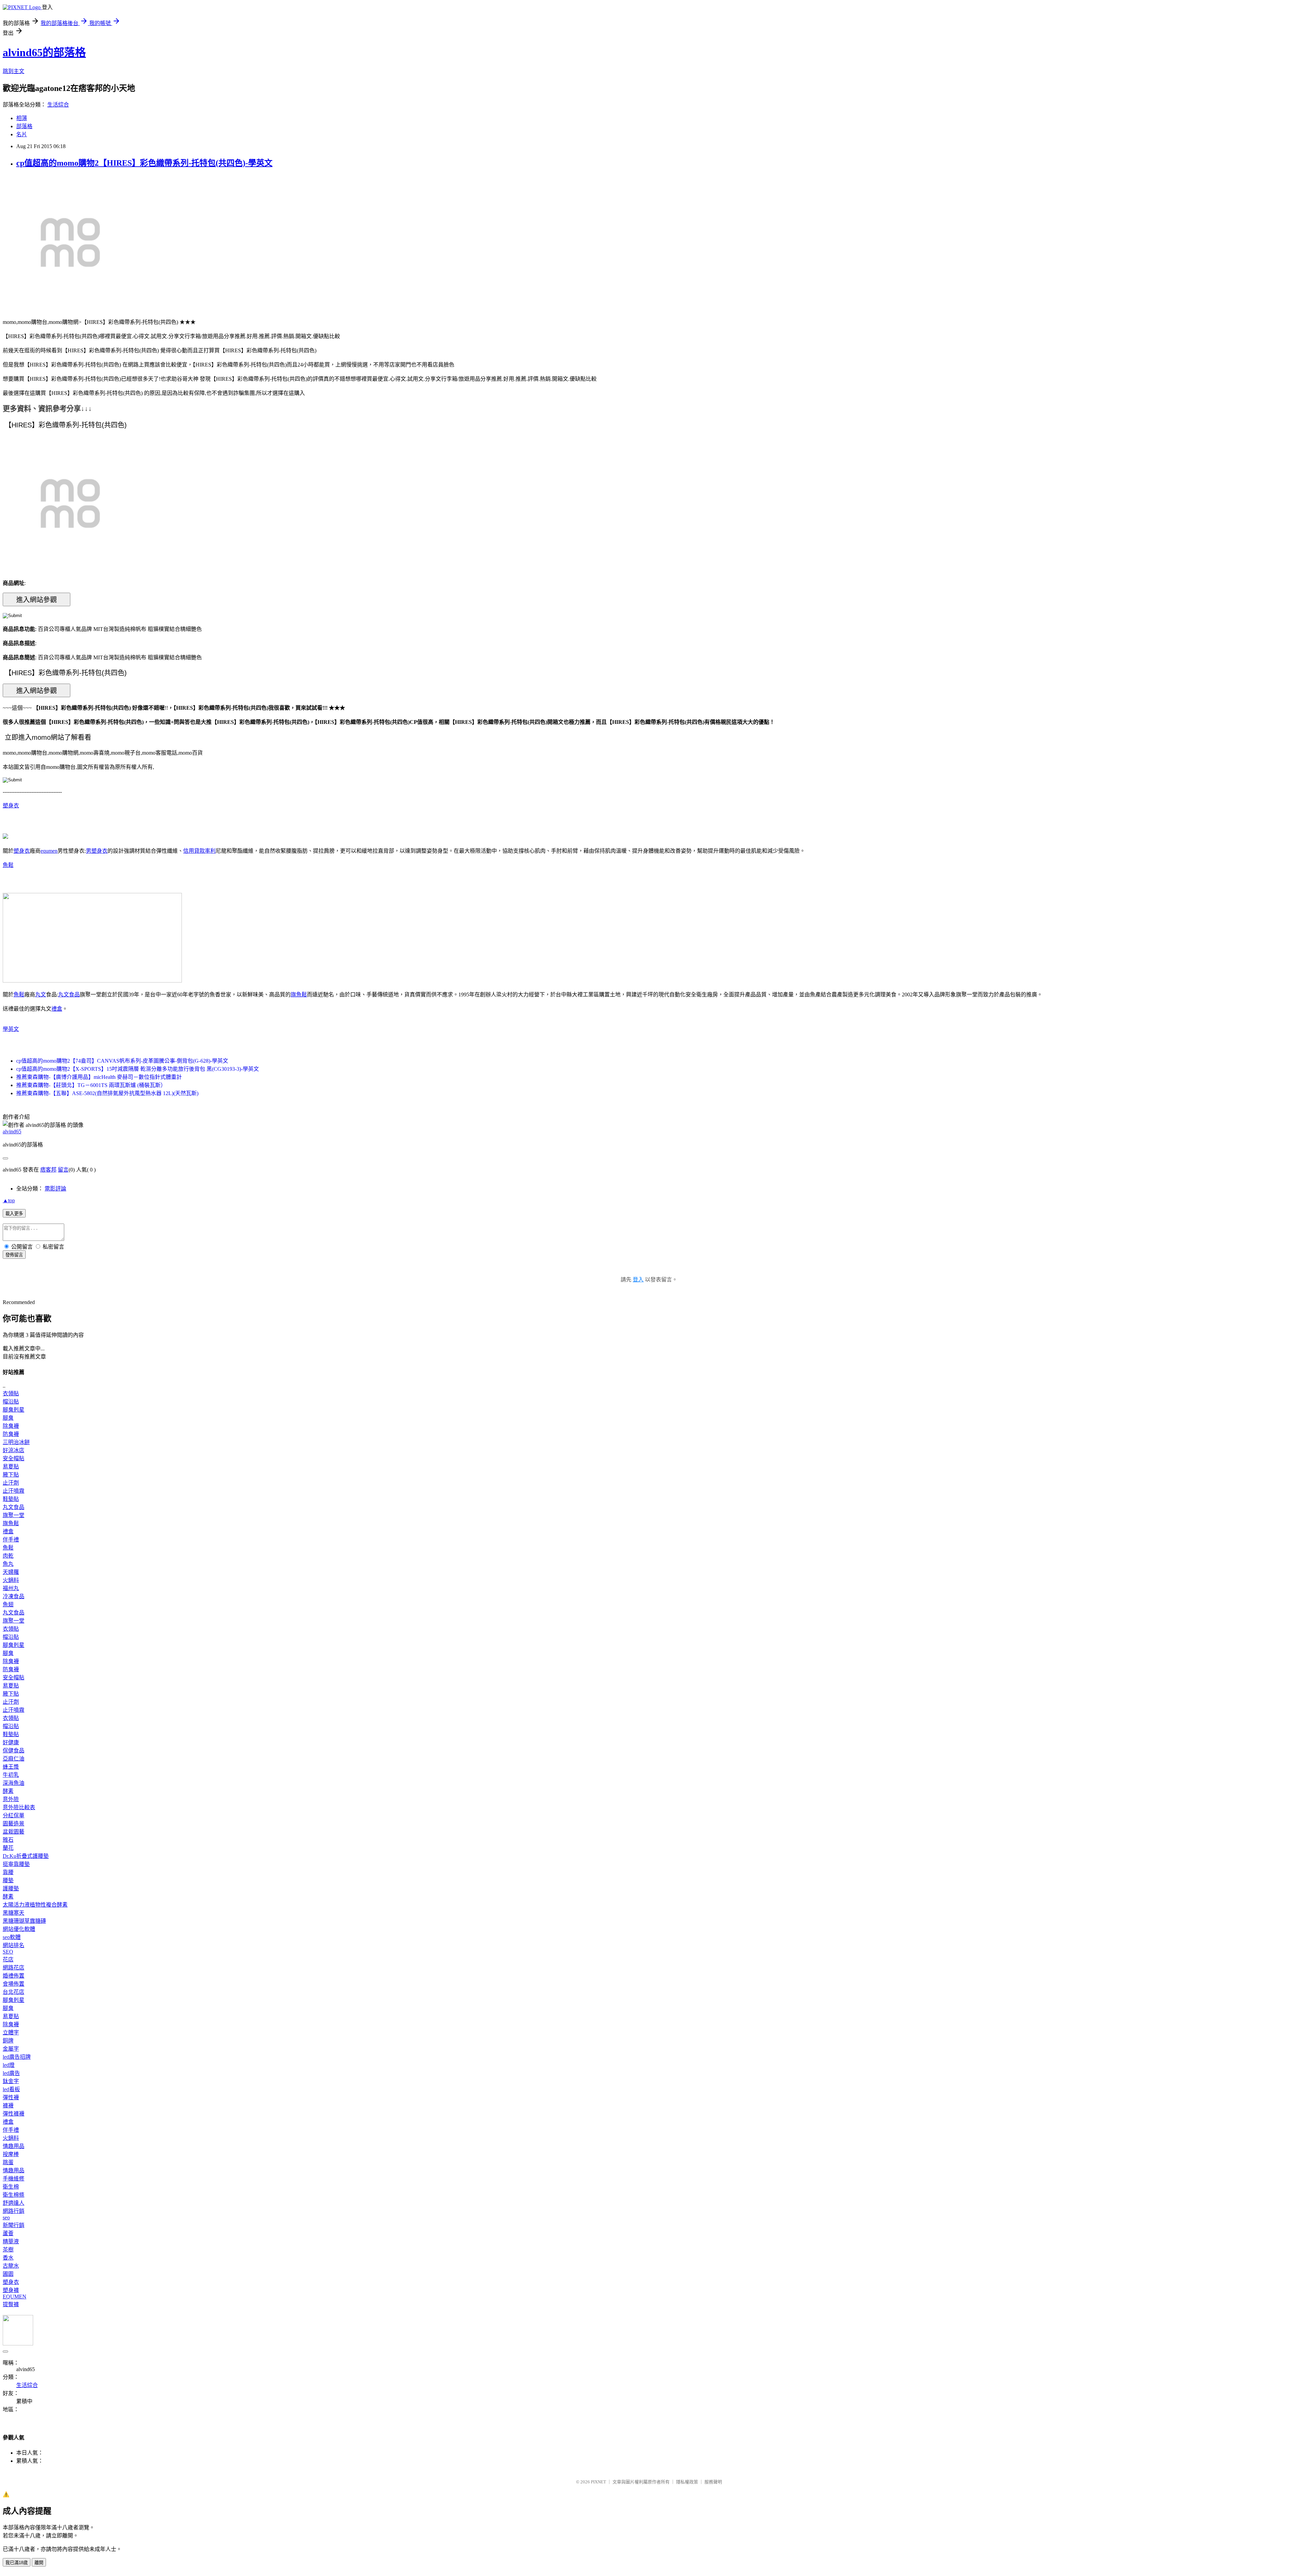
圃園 (8, 2274)
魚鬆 (8, 865)
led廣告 (11, 2073)
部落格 (24, 126)
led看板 (11, 2089)
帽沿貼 (11, 1402)
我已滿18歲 (17, 2563)
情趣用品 (14, 2146)
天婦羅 (11, 1572)
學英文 (11, 1029)
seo (6, 2217)
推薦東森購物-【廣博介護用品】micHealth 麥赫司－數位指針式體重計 (99, 1077)
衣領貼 (11, 1393)
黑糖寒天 (14, 1913)
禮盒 (57, 1009)
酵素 (8, 1791)
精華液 (11, 2241)
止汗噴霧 (14, 1491)
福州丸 (11, 1588)
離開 (39, 2563)
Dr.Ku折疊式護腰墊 (26, 1856)
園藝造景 (14, 1824)
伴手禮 (11, 1540)
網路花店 (14, 1968)
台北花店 (14, 1992)
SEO (8, 1952)
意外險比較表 (19, 1807)
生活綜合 (58, 105)
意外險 (11, 1799)
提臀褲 (11, 2304)
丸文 (41, 995)
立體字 (11, 2033)
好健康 (11, 1742)
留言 (63, 1170)
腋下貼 (11, 1475)
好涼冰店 (14, 1450)
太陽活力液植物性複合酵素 (35, 1905)
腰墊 (8, 1880)
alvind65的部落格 (44, 52)
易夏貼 (11, 1467)
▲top (9, 1200)
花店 (8, 1959)
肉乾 (8, 1556)
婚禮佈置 (14, 1976)
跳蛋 (8, 2162)
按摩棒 (11, 2154)
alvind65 (12, 1131)
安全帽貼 (14, 1458)
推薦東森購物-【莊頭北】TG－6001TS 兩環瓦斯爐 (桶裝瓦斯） (91, 1085)
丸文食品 (69, 995)
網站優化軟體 (19, 1929)
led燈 (9, 2065)
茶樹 (8, 2250)
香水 (8, 2258)
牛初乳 (11, 1775)
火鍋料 (11, 1580)
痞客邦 (48, 1170)
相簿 (22, 118)
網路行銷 (14, 2211)
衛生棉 (11, 2187)
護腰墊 (11, 1888)
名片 (22, 134)
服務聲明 (713, 2482)
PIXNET (598, 2482)
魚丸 (8, 1564)
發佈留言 (14, 1255)
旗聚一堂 (14, 1515)
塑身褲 (11, 2290)
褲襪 (8, 2106)
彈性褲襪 (14, 2114)
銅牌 (8, 2041)
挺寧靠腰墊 (16, 1864)
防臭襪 (11, 1434)
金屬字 (11, 2049)
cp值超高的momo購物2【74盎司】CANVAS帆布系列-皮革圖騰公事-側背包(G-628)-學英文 (122, 1061)
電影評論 (55, 1189)
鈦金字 (11, 2081)
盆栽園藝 (14, 1832)
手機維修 (14, 2179)
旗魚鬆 (299, 995)
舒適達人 (14, 2203)
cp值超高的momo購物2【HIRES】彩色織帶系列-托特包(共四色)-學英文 (144, 163)
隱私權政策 (687, 2482)
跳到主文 (14, 71)
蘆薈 (8, 2233)
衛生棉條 (14, 2195)
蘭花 (8, 1848)
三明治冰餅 (16, 1442)
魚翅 (8, 1604)
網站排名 (14, 1945)
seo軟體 (12, 1937)
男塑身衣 (97, 851)
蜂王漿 (11, 1767)
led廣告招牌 (17, 2057)
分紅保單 (14, 1815)
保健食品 (14, 1751)
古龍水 (11, 2266)
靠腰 (8, 1872)
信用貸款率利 (199, 851)
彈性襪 (11, 2097)
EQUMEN (15, 2297)
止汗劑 (11, 1483)
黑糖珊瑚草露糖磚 (24, 1921)
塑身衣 (11, 806)
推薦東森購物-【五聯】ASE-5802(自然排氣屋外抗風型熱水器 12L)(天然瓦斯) (107, 1093)
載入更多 (14, 1214)
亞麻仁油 (14, 1759)
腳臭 (8, 1418)
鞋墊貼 (11, 1499)
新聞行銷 (14, 2225)
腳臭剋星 (14, 1410)
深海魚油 (14, 1783)
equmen (49, 851)
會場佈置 (14, 1984)
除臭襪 (11, 1426)
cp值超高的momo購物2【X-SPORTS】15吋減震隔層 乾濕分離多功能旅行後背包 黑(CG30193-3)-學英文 (138, 1069)
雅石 (8, 1840)
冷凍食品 (14, 1596)
